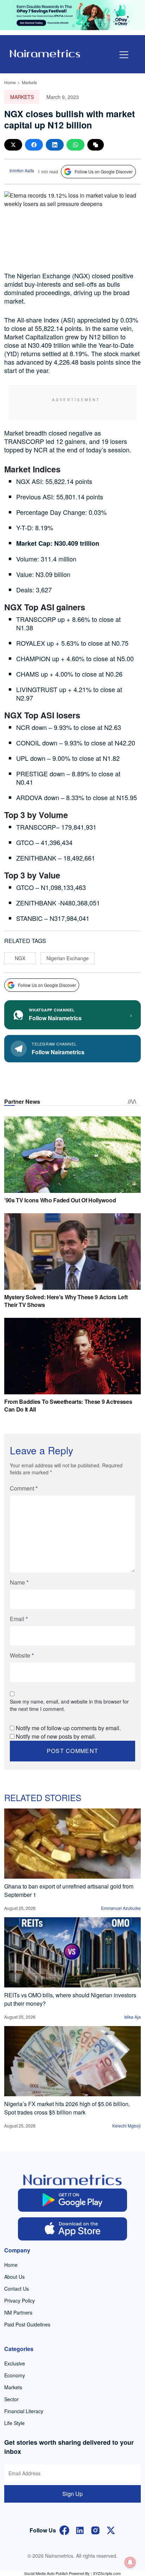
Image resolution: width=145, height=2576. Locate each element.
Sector (11, 2399)
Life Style (14, 2423)
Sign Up (72, 2494)
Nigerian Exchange (68, 958)
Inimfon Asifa (22, 170)
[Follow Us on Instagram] (95, 2529)
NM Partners (18, 2312)
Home (10, 82)
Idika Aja (133, 2017)
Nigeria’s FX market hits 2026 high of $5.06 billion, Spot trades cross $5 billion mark (67, 2108)
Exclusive (15, 2363)
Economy (15, 2375)
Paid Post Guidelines (27, 2324)
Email (19, 1619)
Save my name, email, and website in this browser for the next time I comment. (69, 1705)
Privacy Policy (20, 2301)
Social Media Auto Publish (46, 2573)
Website (22, 1655)
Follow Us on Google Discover (104, 171)
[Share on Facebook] (34, 145)
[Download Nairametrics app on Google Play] (72, 2200)
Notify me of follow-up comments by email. (68, 1728)
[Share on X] (13, 145)
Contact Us (17, 2289)
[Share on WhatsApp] (75, 145)
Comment (24, 1488)
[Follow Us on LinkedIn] (80, 2529)
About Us (14, 2277)
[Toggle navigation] (124, 55)
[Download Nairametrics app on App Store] (72, 2229)
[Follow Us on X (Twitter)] (111, 2529)
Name (19, 1582)
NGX (20, 958)
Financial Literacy (24, 2411)
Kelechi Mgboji (127, 2126)
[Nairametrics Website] (45, 53)
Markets (29, 82)
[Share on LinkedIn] (55, 145)
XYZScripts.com (107, 2573)
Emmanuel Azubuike (121, 1908)
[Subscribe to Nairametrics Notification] (130, 2562)
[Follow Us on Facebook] (64, 2529)
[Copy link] (96, 145)
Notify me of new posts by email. (56, 1736)
